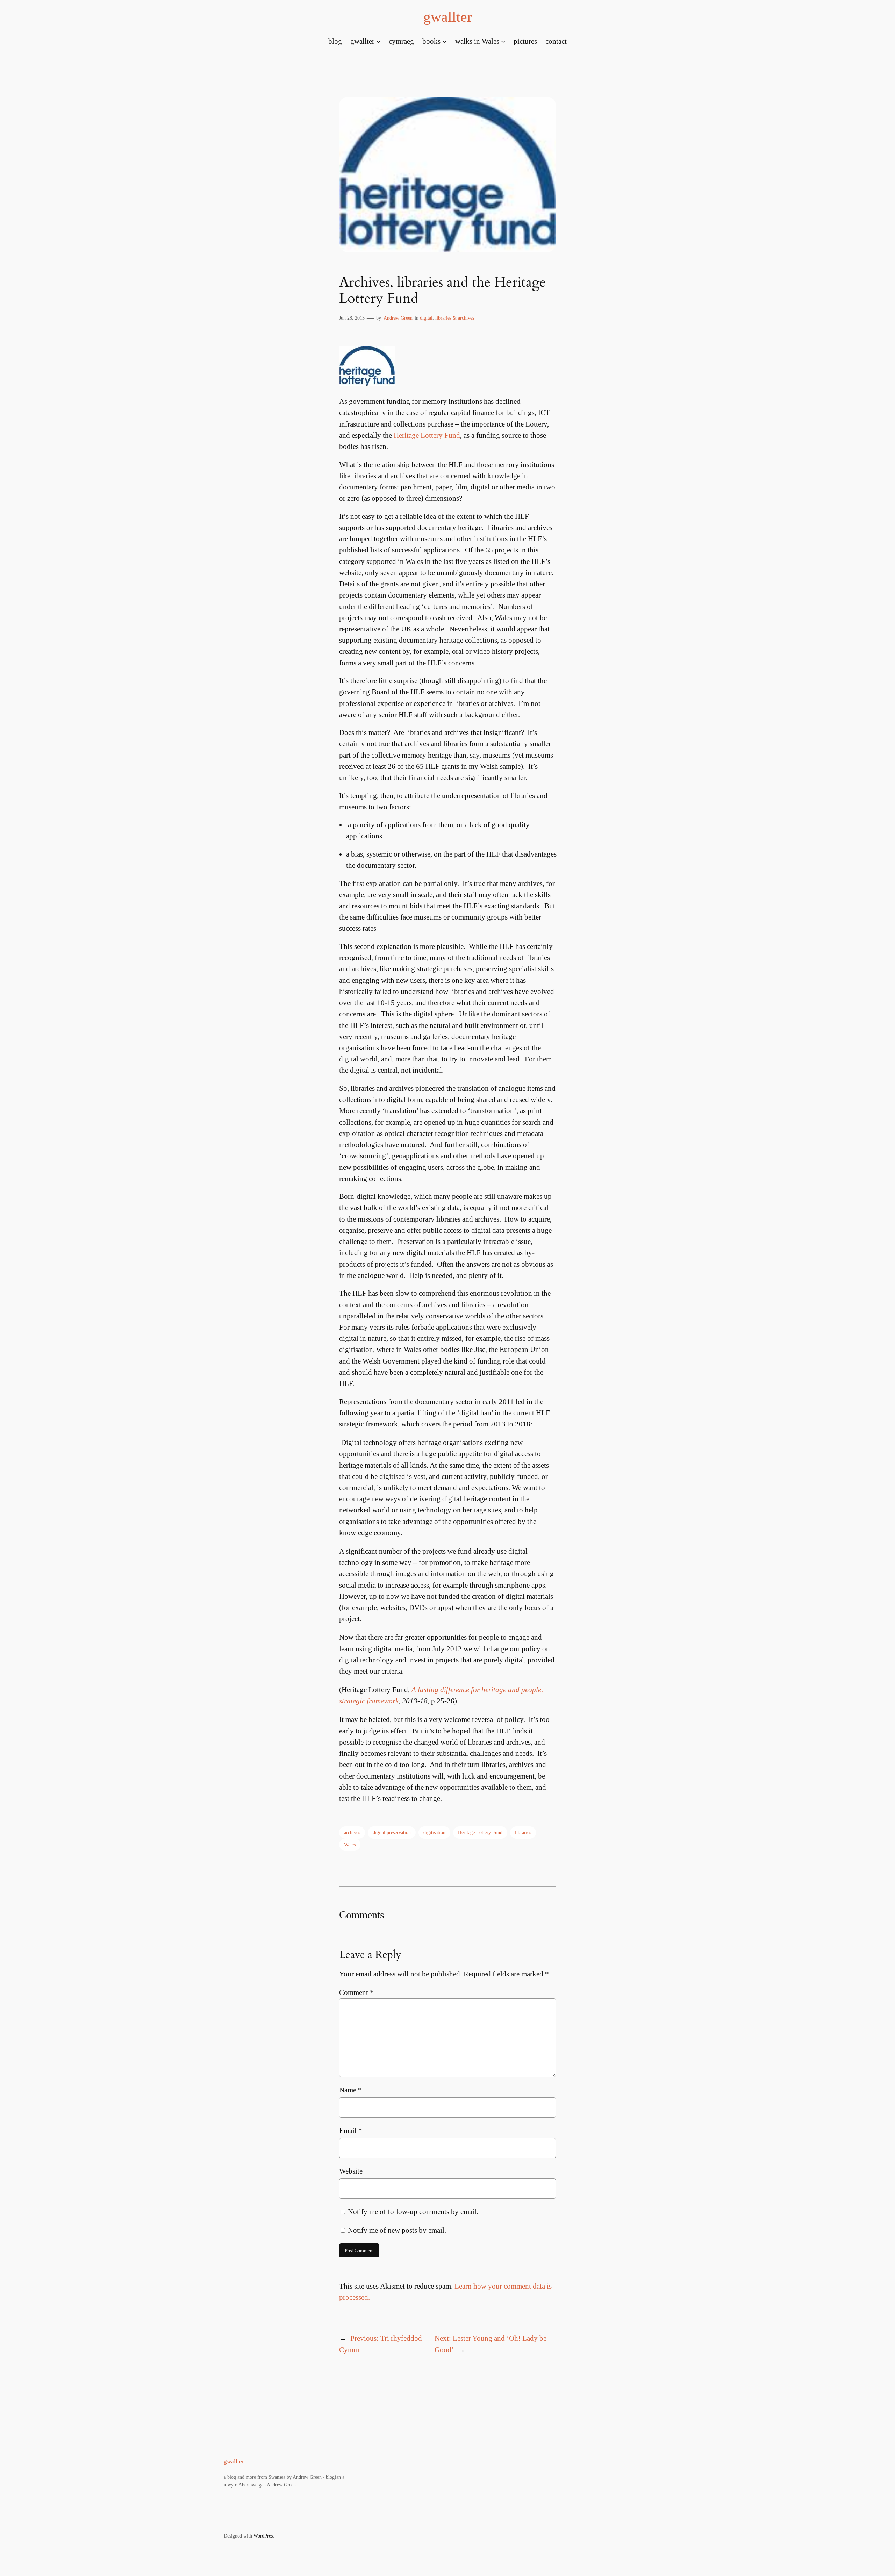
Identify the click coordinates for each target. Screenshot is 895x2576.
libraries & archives (455, 318)
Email (351, 2130)
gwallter (448, 17)
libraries (523, 1832)
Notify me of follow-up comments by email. (413, 2212)
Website (351, 2171)
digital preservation (392, 1832)
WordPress (264, 2536)
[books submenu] (444, 41)
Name (350, 2090)
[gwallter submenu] (378, 41)
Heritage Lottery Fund (427, 435)
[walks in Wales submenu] (503, 41)
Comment (356, 1992)
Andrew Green (398, 318)
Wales (350, 1845)
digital (426, 318)
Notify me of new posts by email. (397, 2230)
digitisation (434, 1832)
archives (352, 1832)
